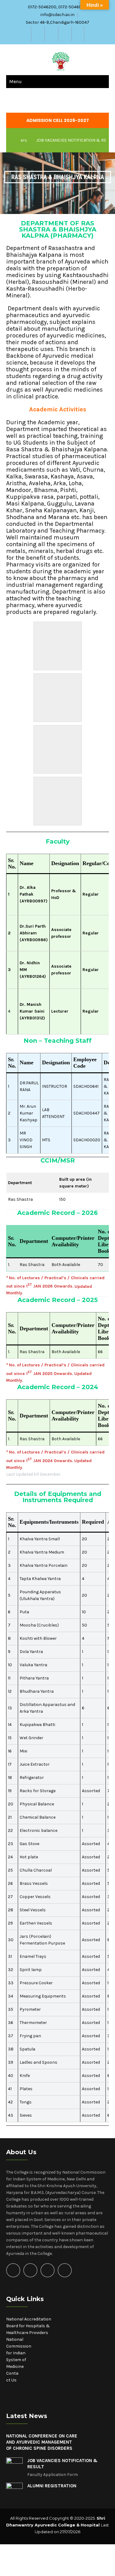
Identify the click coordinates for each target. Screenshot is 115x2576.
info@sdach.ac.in (57, 15)
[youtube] (78, 34)
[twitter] (64, 34)
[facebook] (37, 34)
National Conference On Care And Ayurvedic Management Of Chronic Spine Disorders (42, 2442)
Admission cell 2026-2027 (58, 120)
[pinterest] (65, 2270)
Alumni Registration (52, 2486)
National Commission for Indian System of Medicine (19, 2353)
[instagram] (51, 34)
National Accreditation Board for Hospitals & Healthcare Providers (29, 2326)
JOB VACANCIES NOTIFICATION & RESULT (63, 140)
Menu (15, 81)
